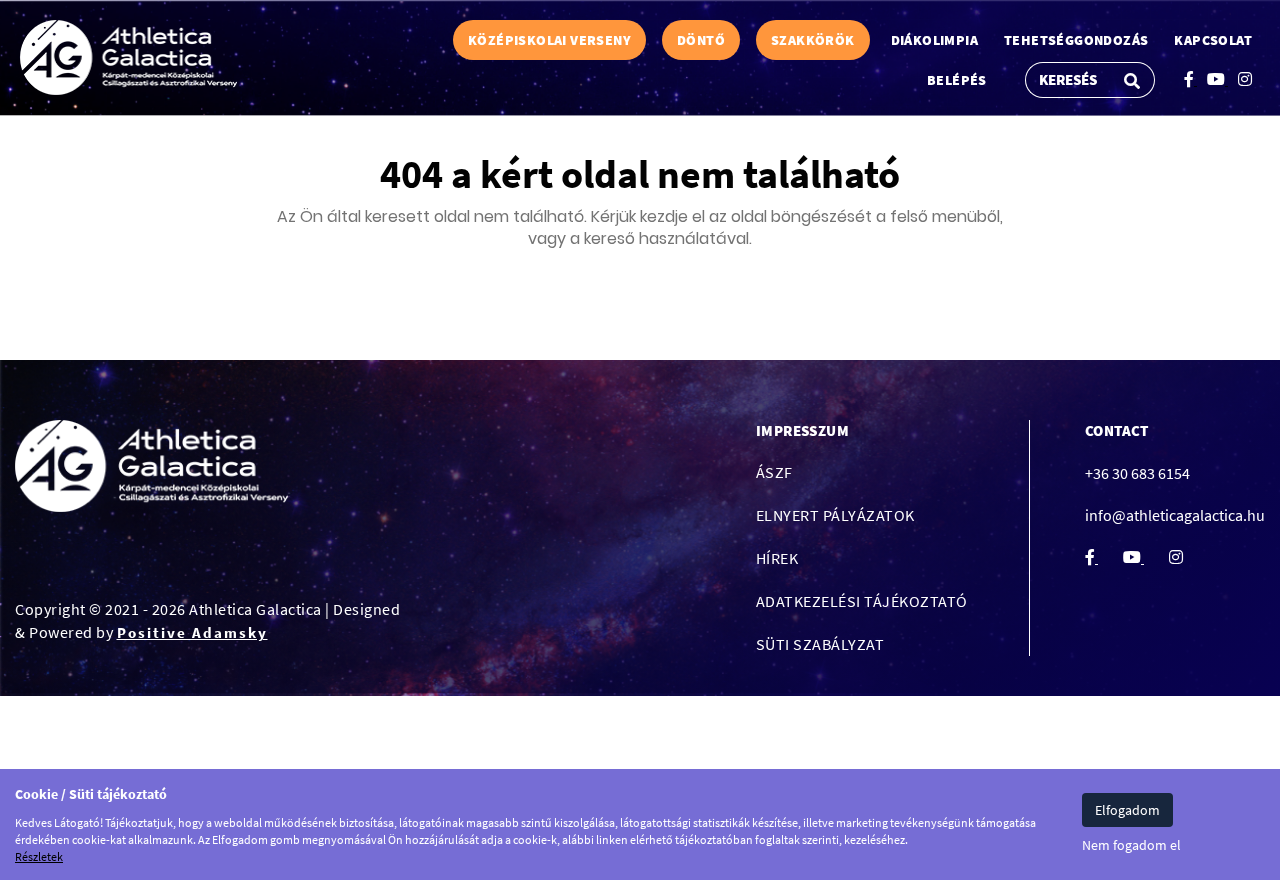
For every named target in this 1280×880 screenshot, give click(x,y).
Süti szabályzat (820, 644)
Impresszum (802, 430)
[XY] (128, 57)
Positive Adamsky (192, 632)
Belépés (957, 80)
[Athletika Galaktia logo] (151, 467)
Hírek (777, 558)
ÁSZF (774, 472)
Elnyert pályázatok (835, 515)
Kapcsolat (1213, 40)
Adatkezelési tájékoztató (862, 601)
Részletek (39, 856)
